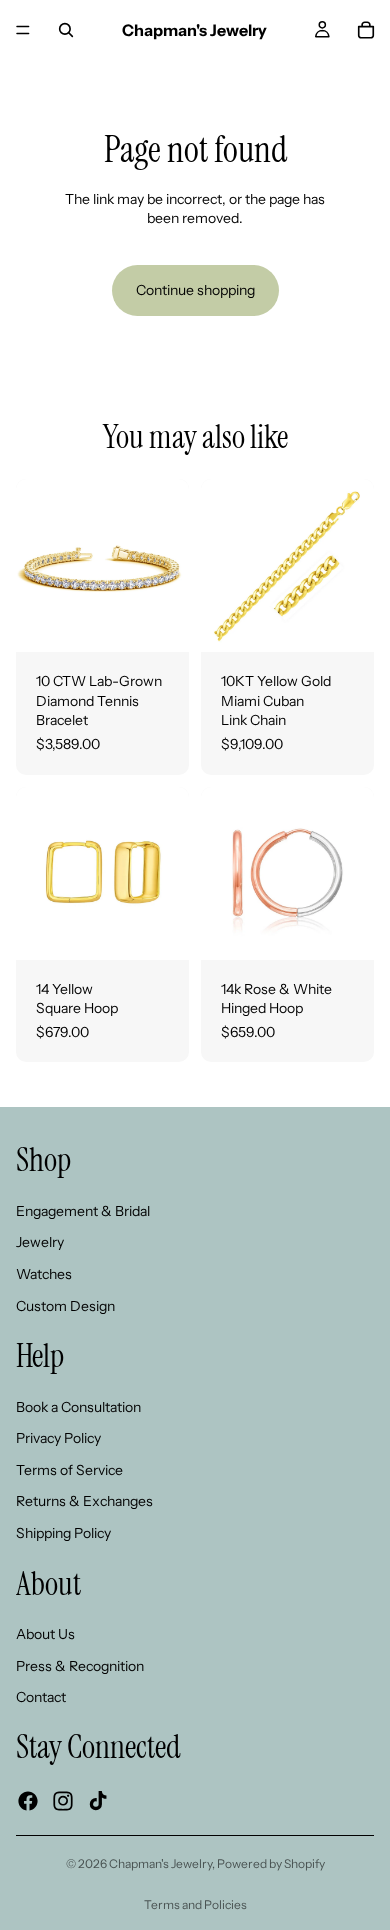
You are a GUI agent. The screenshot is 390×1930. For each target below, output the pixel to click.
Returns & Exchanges (84, 1502)
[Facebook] (28, 1801)
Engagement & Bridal (83, 1211)
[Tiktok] (98, 1801)
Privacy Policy (58, 1438)
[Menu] (23, 30)
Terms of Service (69, 1470)
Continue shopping (195, 290)
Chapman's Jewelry (160, 1863)
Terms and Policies (195, 1904)
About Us (45, 1634)
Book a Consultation (78, 1407)
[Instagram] (63, 1801)
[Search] (66, 30)
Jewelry (40, 1242)
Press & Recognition (80, 1666)
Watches (44, 1274)
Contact (41, 1698)
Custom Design (65, 1306)
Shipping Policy (63, 1533)
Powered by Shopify (271, 1863)
